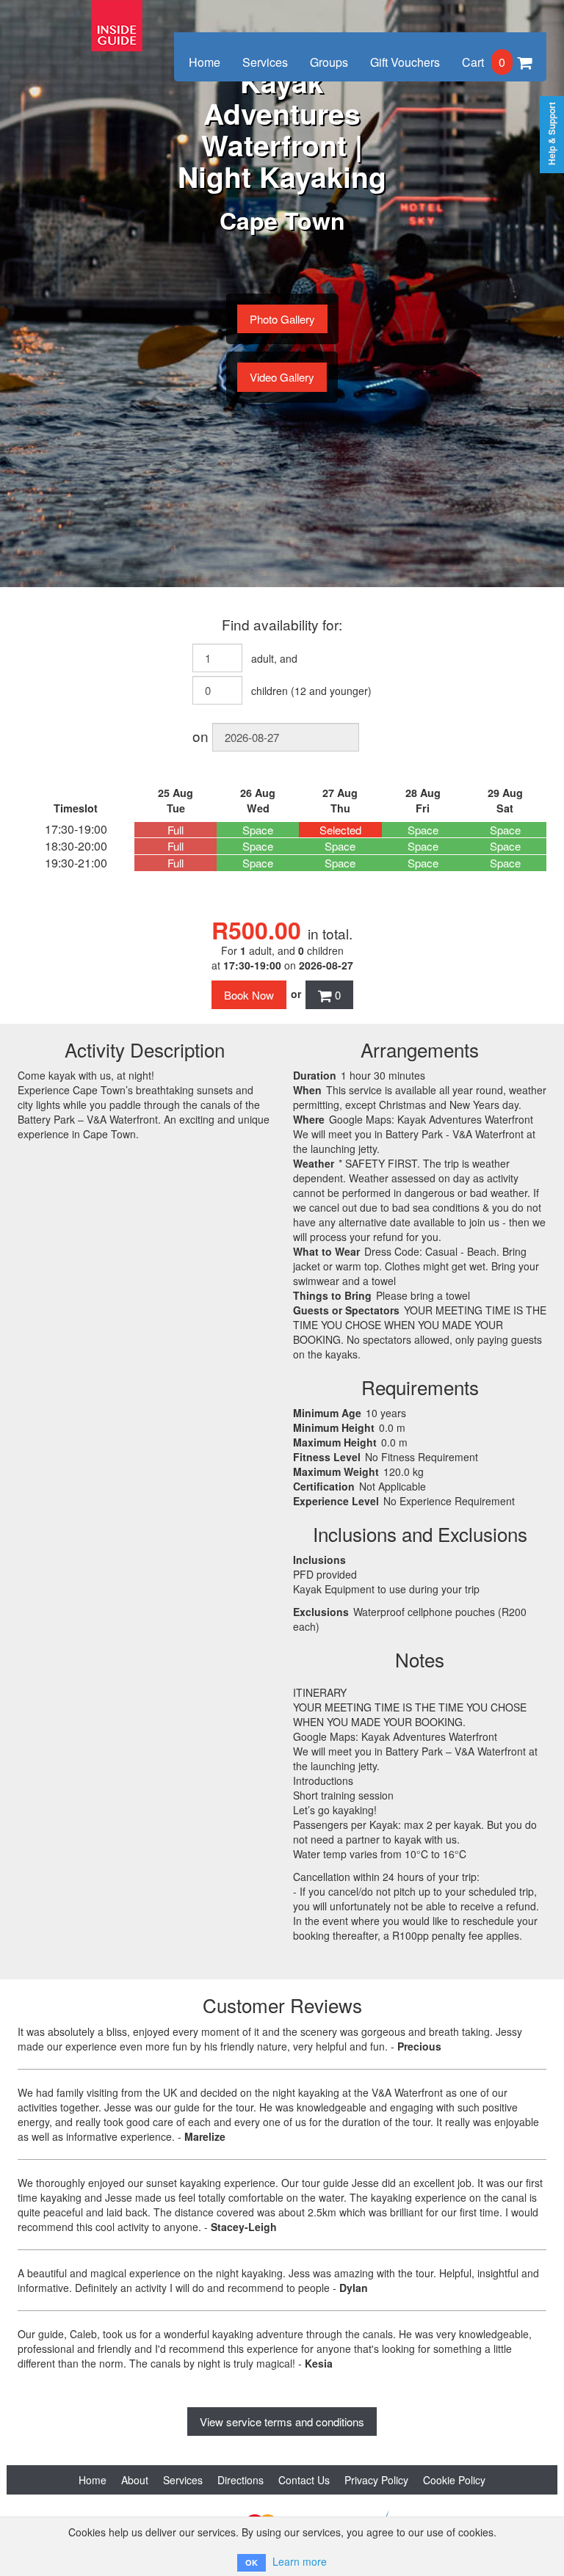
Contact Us (304, 2480)
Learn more (300, 2561)
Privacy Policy (376, 2480)
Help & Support (552, 134)
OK (252, 2562)
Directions (241, 2480)
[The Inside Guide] (117, 16)
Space (258, 830)
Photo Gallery (282, 319)
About (135, 2480)
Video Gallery (282, 377)
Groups (329, 62)
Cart (484, 62)
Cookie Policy (454, 2480)
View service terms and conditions (282, 2422)
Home (205, 62)
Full (176, 830)
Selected (340, 830)
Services (265, 62)
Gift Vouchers (405, 62)
